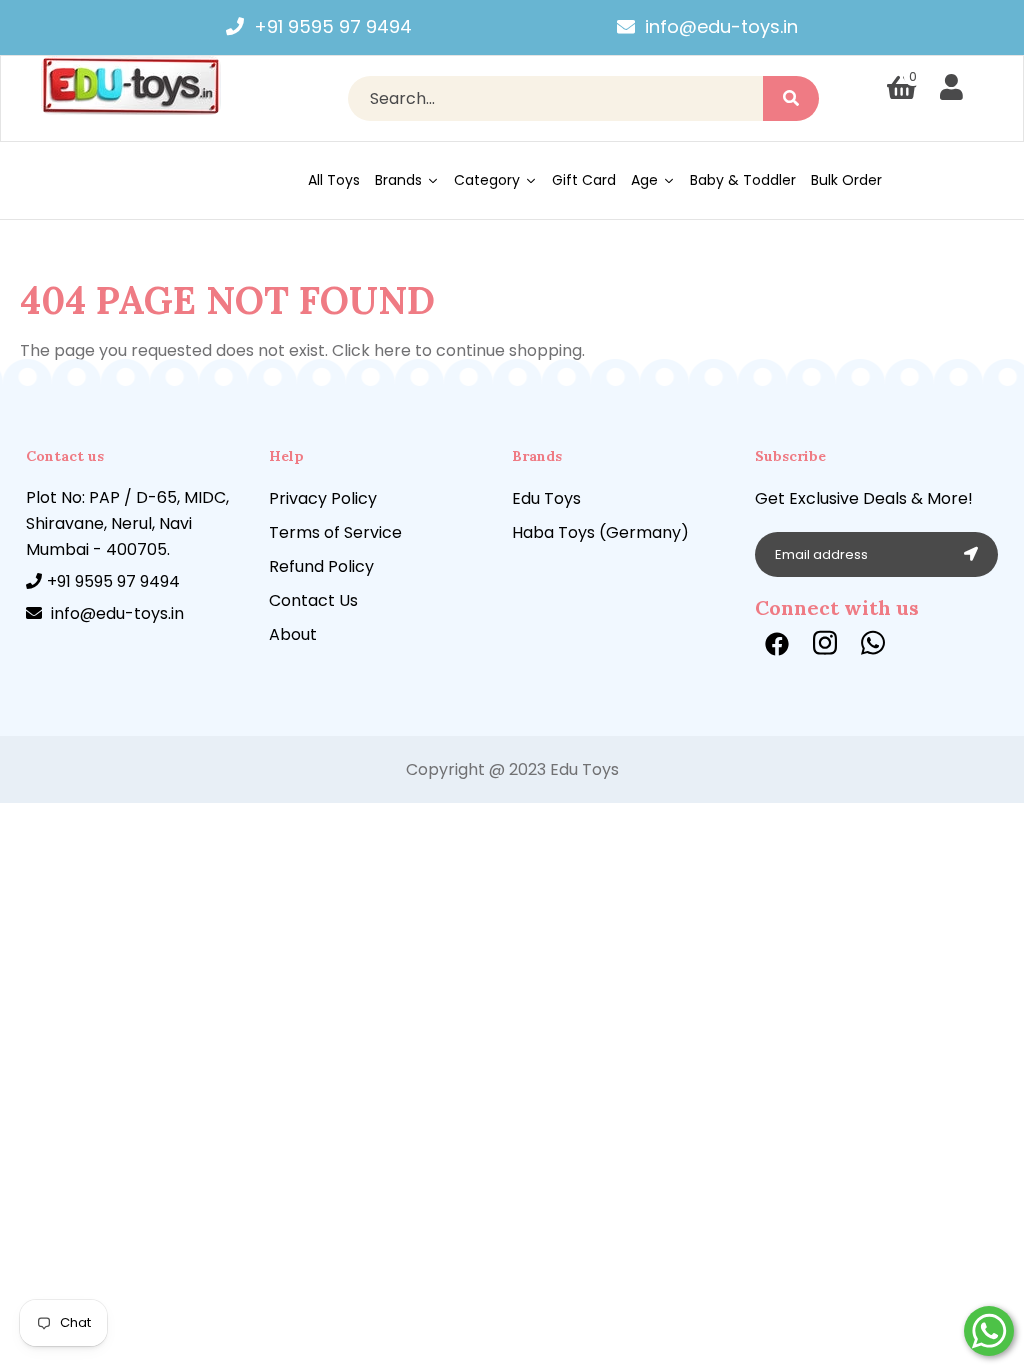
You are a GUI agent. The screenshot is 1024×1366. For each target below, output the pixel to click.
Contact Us (313, 600)
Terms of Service (335, 532)
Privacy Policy (323, 498)
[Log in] (951, 88)
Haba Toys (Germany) (600, 532)
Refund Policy (321, 566)
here (392, 350)
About (293, 634)
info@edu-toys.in (721, 26)
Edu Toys (546, 498)
